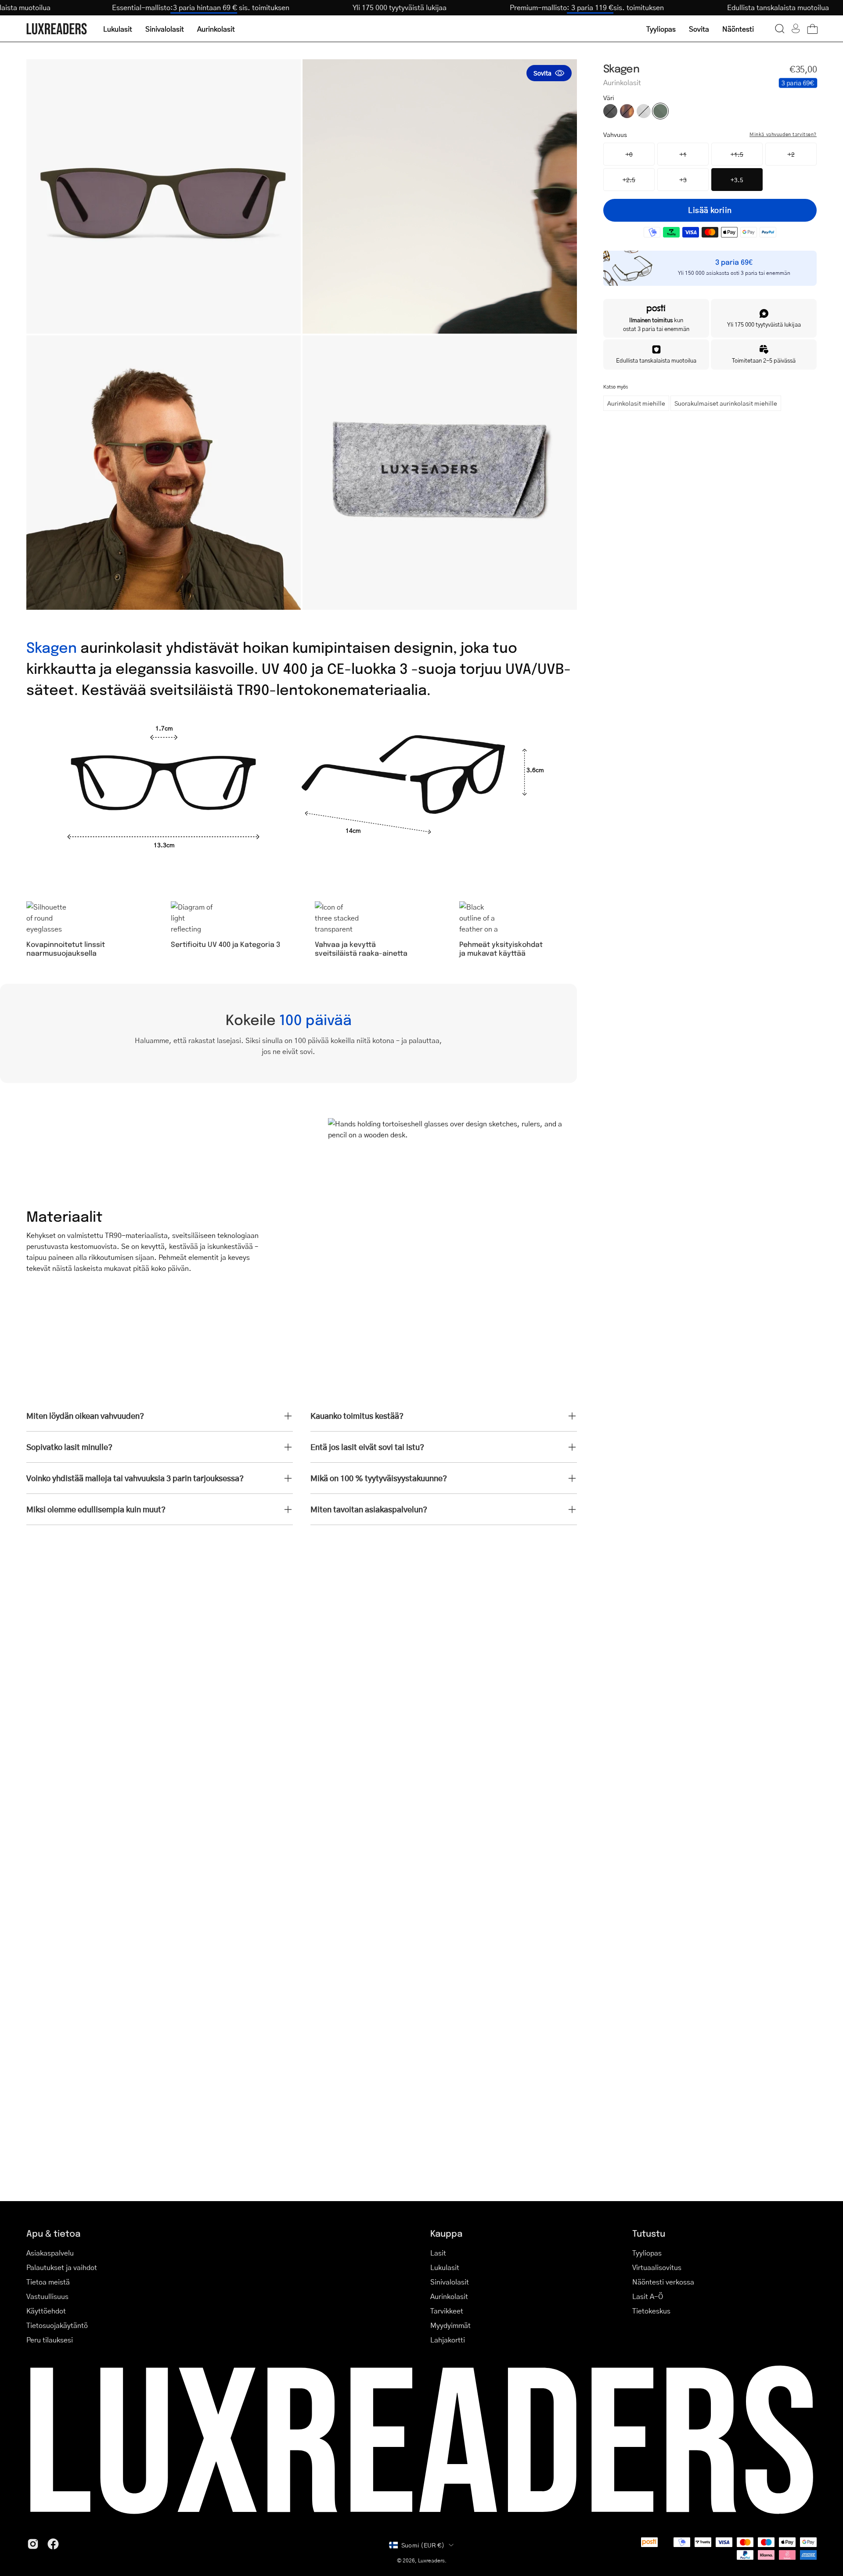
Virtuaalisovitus (657, 2267)
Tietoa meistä (48, 2282)
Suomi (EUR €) (423, 2545)
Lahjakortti (448, 2340)
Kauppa (446, 2233)
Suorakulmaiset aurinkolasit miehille (726, 403)
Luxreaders (431, 2560)
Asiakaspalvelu (50, 2253)
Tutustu (649, 2233)
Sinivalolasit (450, 2282)
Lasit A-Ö (648, 2296)
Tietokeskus (651, 2311)
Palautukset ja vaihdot (62, 2267)
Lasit (438, 2253)
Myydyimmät (450, 2325)
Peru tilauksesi (50, 2340)
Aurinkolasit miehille (636, 403)
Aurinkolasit (449, 2296)
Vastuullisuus (47, 2296)
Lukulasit (445, 2267)
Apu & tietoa (53, 2233)
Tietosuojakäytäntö (57, 2325)
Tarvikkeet (447, 2311)
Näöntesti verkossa (663, 2282)
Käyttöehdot (46, 2311)
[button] (780, 29)
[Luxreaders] (57, 29)
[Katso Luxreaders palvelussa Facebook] (53, 2544)
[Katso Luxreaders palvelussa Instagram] (33, 2544)
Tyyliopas (647, 2253)
